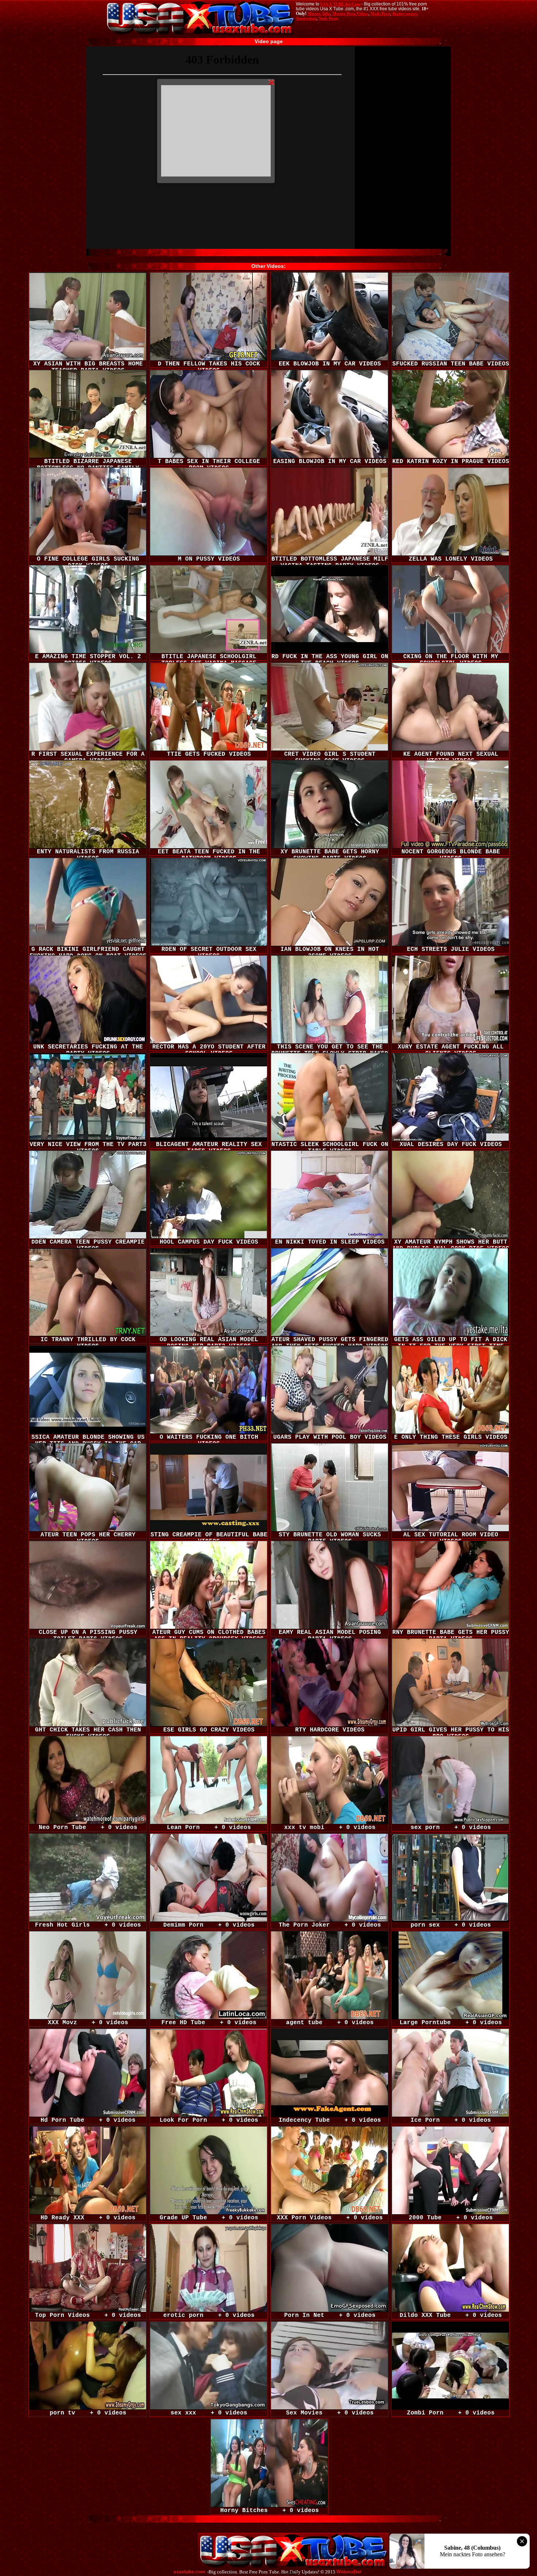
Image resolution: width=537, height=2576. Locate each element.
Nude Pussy (329, 18)
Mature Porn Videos (350, 14)
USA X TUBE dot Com (340, 4)
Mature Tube (319, 14)
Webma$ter (349, 2572)
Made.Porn (380, 14)
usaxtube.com (189, 2572)
